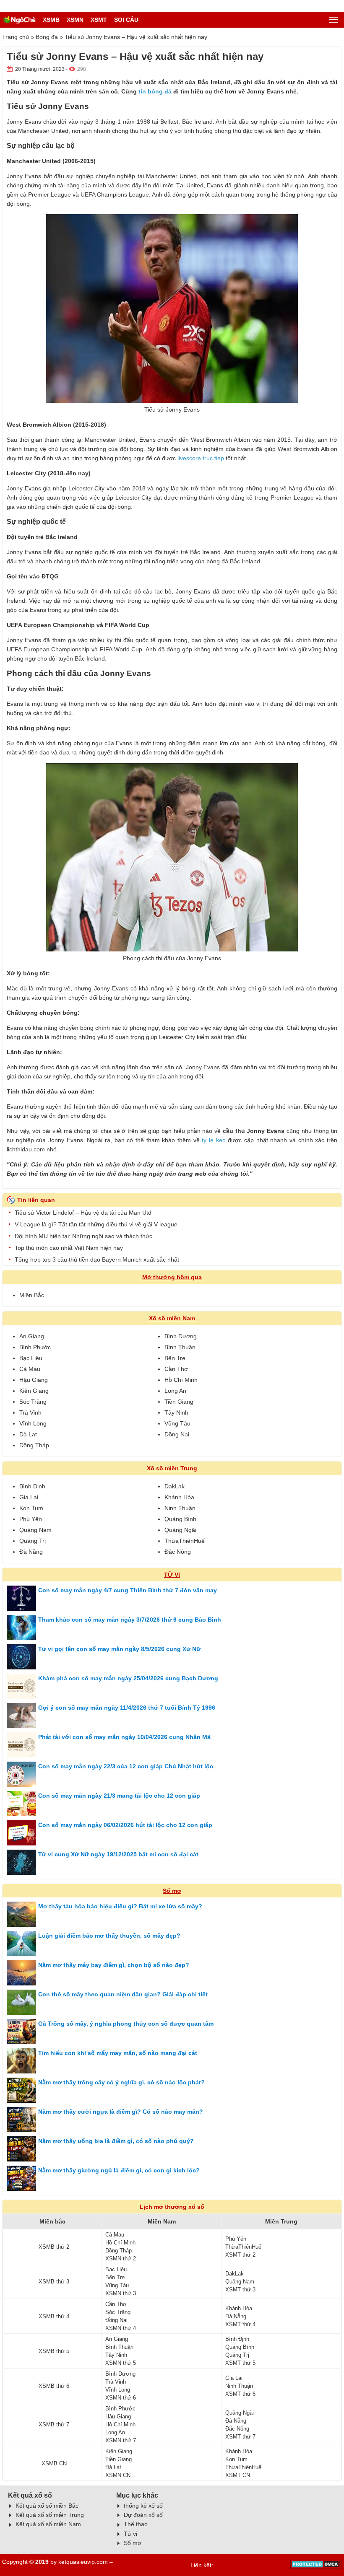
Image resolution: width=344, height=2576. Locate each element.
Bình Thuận (180, 1347)
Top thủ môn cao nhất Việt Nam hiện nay (69, 1248)
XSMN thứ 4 (121, 2328)
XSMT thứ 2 (240, 2255)
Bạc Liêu (31, 1358)
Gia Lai (29, 1497)
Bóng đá (47, 37)
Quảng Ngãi (180, 1530)
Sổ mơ (172, 1891)
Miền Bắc (32, 1295)
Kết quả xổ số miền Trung (50, 2515)
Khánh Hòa (179, 1497)
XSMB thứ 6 (54, 2386)
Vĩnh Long (33, 1423)
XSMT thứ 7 (240, 2437)
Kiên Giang (34, 1391)
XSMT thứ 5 (240, 2363)
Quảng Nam (35, 1530)
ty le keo (214, 1140)
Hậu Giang (34, 1380)
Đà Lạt (28, 1434)
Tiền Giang (179, 1402)
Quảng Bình (180, 1519)
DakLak (175, 1486)
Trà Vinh (30, 1412)
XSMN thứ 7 (121, 2440)
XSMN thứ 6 (121, 2398)
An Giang (32, 1336)
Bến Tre (175, 1358)
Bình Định (32, 1486)
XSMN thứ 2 (121, 2259)
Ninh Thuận (180, 1508)
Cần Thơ (176, 1369)
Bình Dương (181, 1336)
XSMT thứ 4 (240, 2324)
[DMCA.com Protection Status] (316, 2567)
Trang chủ (16, 37)
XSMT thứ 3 (240, 2290)
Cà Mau (30, 1369)
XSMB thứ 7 (54, 2424)
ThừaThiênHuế (185, 1541)
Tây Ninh (176, 1412)
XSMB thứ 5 (54, 2351)
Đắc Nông (178, 1552)
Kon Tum (31, 1508)
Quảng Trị (33, 1541)
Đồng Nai (177, 1434)
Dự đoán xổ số (143, 2515)
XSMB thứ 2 (54, 2247)
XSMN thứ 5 (121, 2363)
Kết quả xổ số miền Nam (48, 2524)
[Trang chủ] (19, 20)
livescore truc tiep (201, 458)
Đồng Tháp (34, 1445)
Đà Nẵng (31, 1552)
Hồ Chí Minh (181, 1380)
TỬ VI (172, 1575)
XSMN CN (118, 2475)
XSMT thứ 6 (240, 2394)
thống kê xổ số (143, 2506)
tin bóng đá (155, 91)
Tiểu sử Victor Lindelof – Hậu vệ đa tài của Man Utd (83, 1213)
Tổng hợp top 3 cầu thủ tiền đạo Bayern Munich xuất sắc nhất (97, 1259)
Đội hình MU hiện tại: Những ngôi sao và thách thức (83, 1236)
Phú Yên (31, 1519)
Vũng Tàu (177, 1423)
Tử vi (130, 2534)
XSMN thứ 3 (121, 2293)
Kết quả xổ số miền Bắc (47, 2506)
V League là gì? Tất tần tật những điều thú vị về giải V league (96, 1224)
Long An (175, 1391)
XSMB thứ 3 (54, 2282)
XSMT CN (238, 2475)
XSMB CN (54, 2463)
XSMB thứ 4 (54, 2316)
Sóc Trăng (33, 1402)
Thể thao (136, 2524)
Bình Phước (35, 1347)
